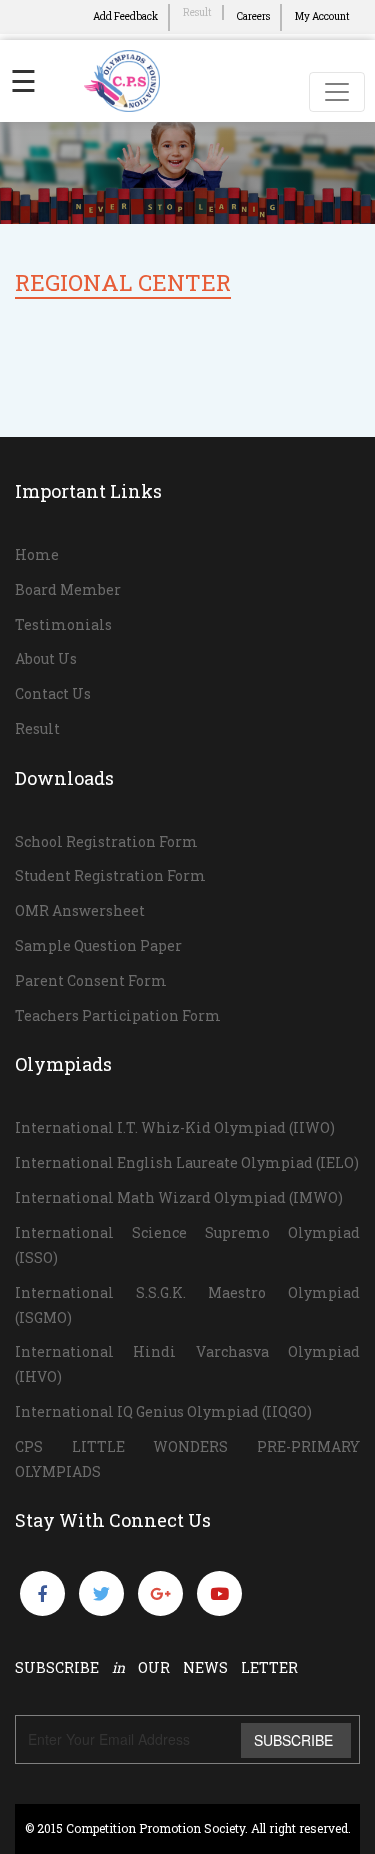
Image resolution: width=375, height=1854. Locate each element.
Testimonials (63, 624)
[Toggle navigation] (337, 92)
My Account (322, 16)
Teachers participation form (118, 1015)
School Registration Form (106, 841)
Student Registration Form (110, 875)
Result (197, 12)
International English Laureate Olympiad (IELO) (187, 1162)
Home (37, 554)
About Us (46, 658)
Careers (253, 16)
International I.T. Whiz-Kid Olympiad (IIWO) (175, 1127)
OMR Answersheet (80, 910)
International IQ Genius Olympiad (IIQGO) (163, 1411)
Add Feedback (125, 16)
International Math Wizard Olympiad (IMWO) (179, 1197)
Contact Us (53, 693)
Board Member (68, 589)
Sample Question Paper (98, 945)
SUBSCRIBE (293, 1740)
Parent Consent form (91, 980)
